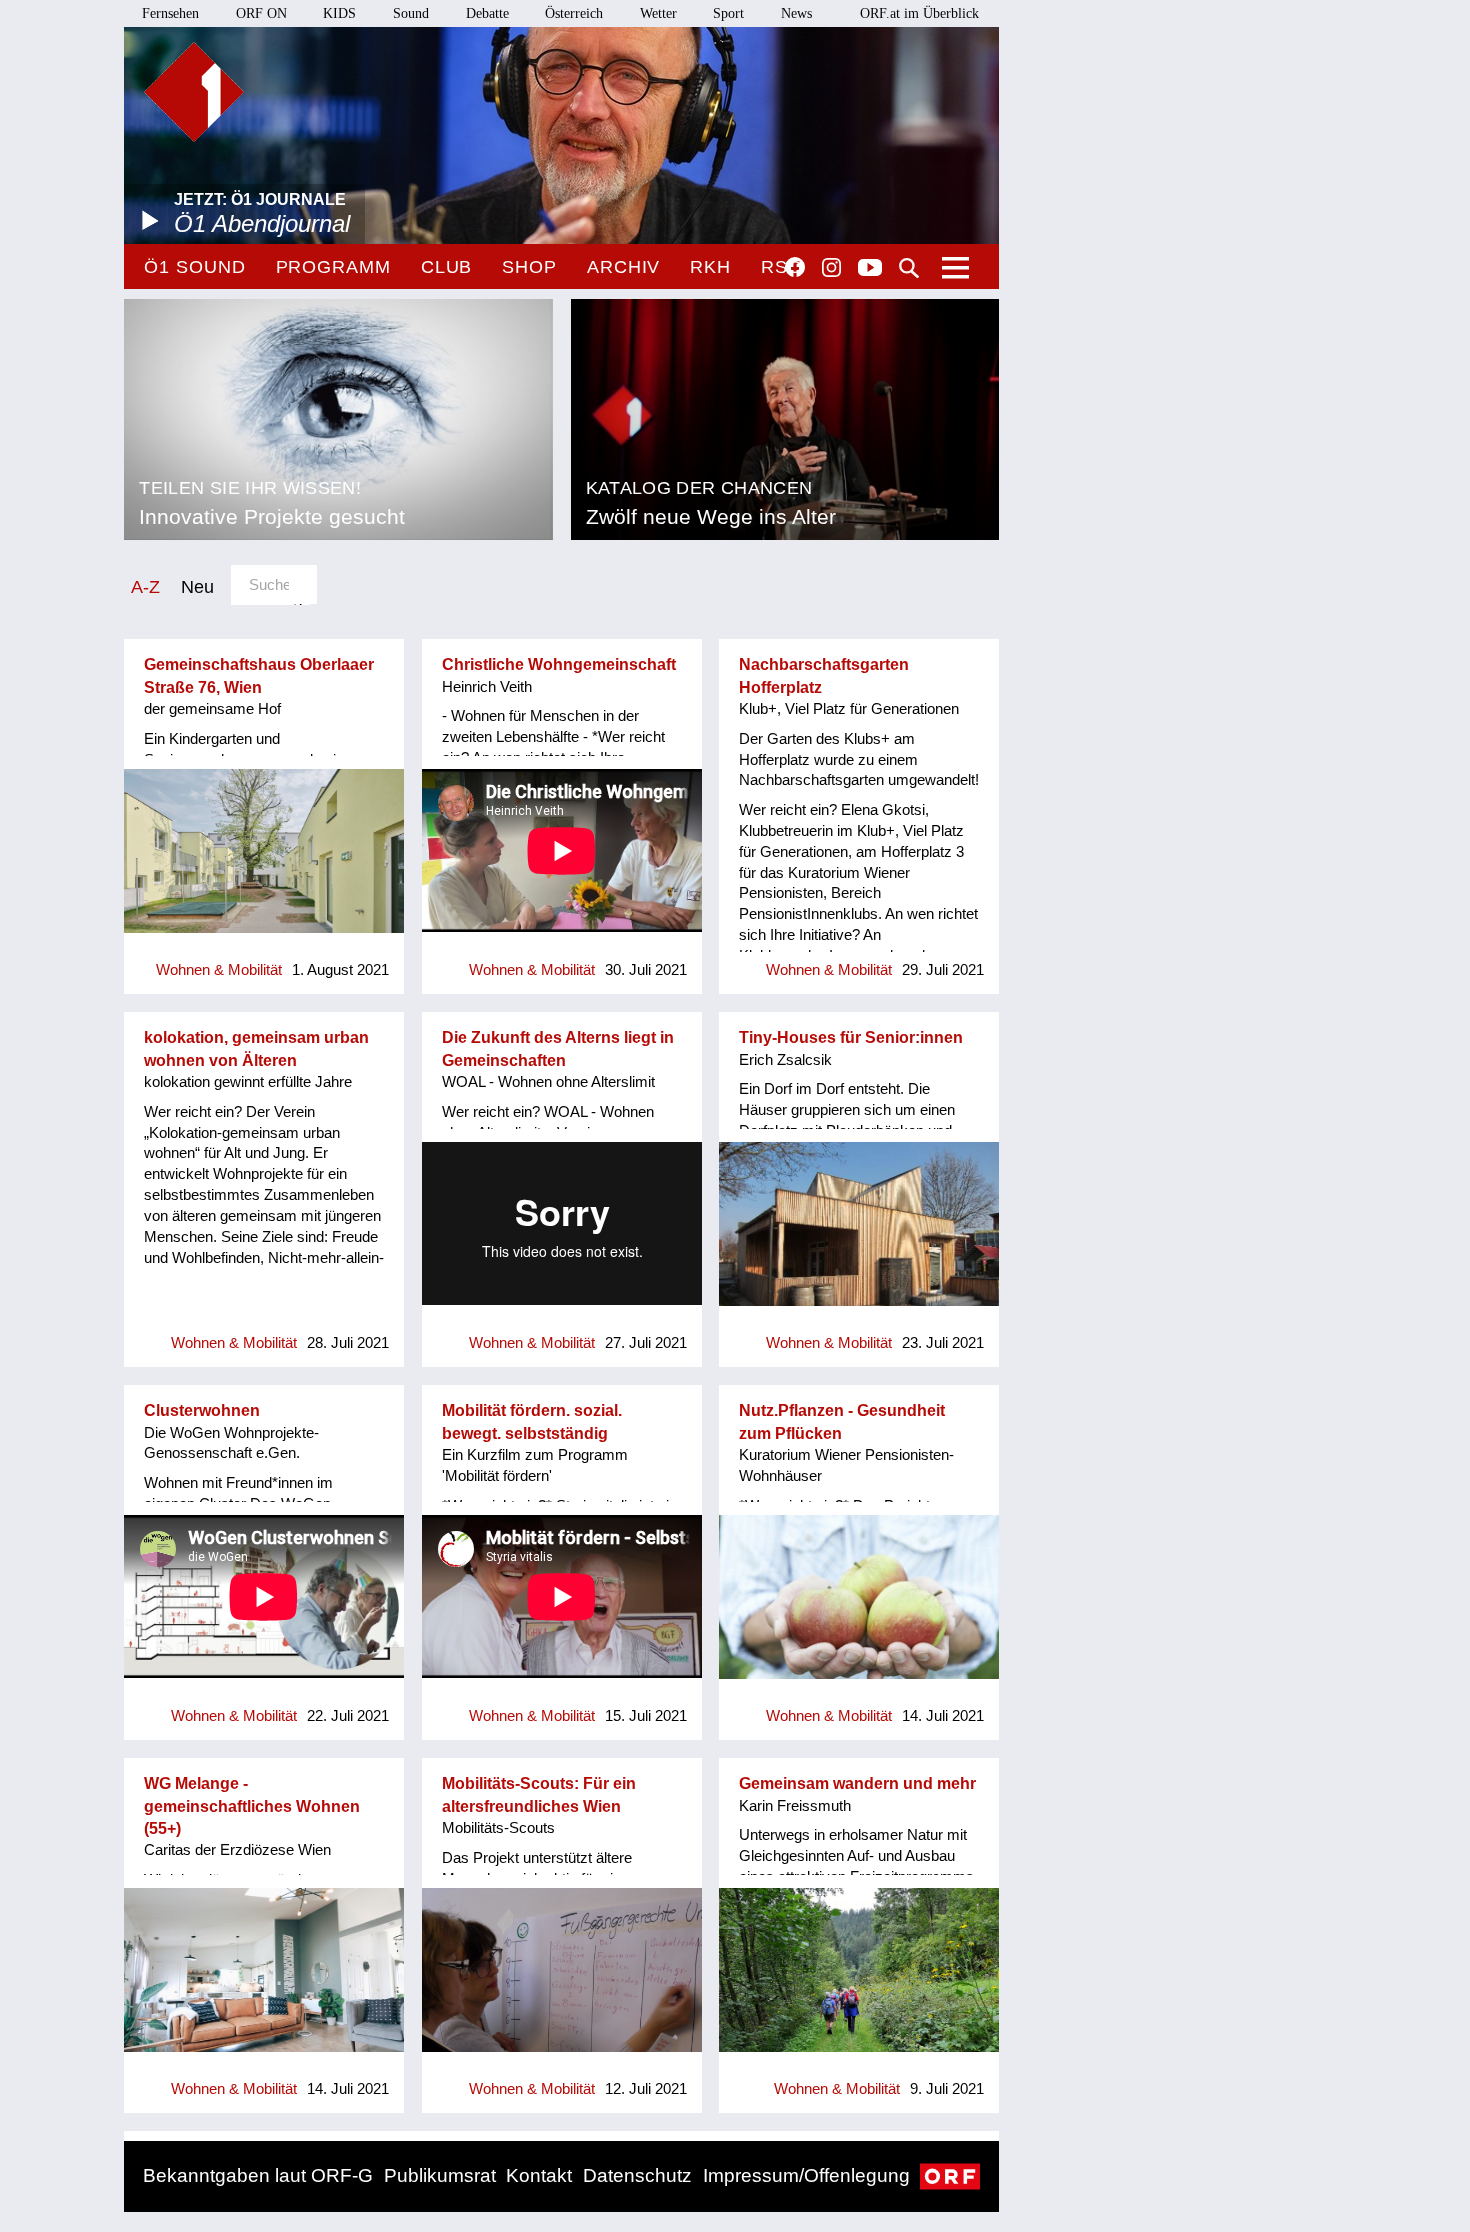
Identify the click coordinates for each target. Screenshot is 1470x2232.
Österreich (574, 13)
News (796, 13)
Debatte (487, 13)
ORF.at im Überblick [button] (919, 13)
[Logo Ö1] (194, 92)
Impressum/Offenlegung (806, 2175)
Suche (909, 268)
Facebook (795, 267)
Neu (197, 586)
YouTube (870, 269)
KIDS (339, 13)
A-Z (145, 586)
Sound (411, 13)
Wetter (658, 13)
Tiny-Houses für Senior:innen (851, 1037)
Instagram (831, 268)
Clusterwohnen (202, 1410)
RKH (710, 267)
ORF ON (261, 13)
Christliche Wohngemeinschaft (559, 664)
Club (447, 267)
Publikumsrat (440, 2175)
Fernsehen (170, 13)
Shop (529, 267)
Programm (333, 267)
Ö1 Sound (194, 267)
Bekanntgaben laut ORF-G (258, 2175)
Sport (728, 13)
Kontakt (539, 2175)
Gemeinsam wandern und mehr (857, 1783)
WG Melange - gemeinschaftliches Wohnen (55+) (252, 1806)
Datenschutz (637, 2175)
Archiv (623, 267)
